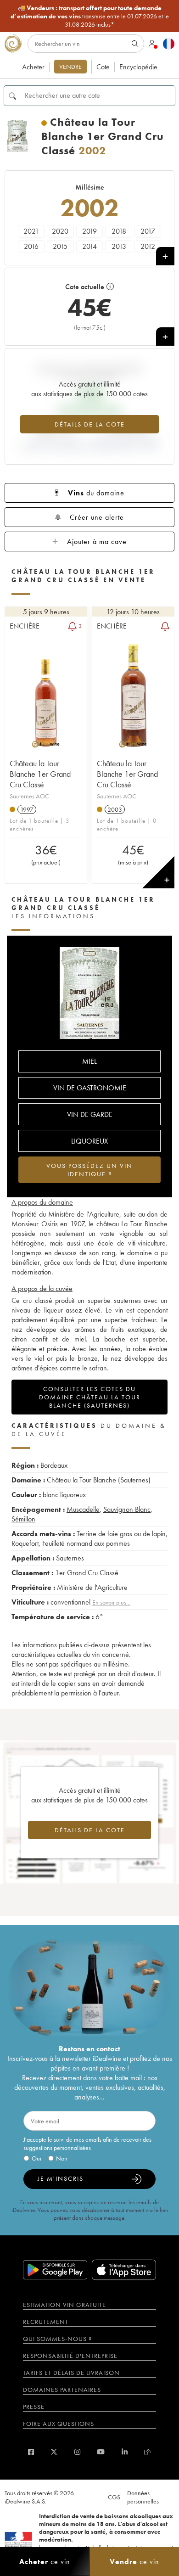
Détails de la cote (90, 424)
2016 (31, 246)
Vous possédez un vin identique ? (89, 1170)
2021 (31, 231)
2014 (89, 246)
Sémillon (23, 1519)
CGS (114, 2497)
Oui (36, 2158)
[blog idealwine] (148, 2452)
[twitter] (54, 2452)
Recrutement (46, 2322)
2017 (148, 231)
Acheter (33, 67)
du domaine (96, 493)
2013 (119, 246)
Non (62, 2158)
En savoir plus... (111, 1602)
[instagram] (77, 2452)
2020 (60, 231)
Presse (34, 2407)
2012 (148, 246)
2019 (89, 231)
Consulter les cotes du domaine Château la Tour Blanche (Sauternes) (90, 1397)
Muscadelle (83, 1509)
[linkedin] (125, 2452)
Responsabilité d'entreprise (70, 2356)
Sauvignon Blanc (127, 1509)
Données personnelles (143, 2497)
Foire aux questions (59, 2424)
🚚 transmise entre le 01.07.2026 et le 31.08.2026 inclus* (90, 16)
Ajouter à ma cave (97, 542)
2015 (60, 246)
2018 (119, 231)
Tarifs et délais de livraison (71, 2373)
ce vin (45, 2562)
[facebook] (31, 2452)
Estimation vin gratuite (64, 2305)
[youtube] (101, 2452)
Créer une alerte (97, 517)
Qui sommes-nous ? (57, 2339)
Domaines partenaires (62, 2390)
